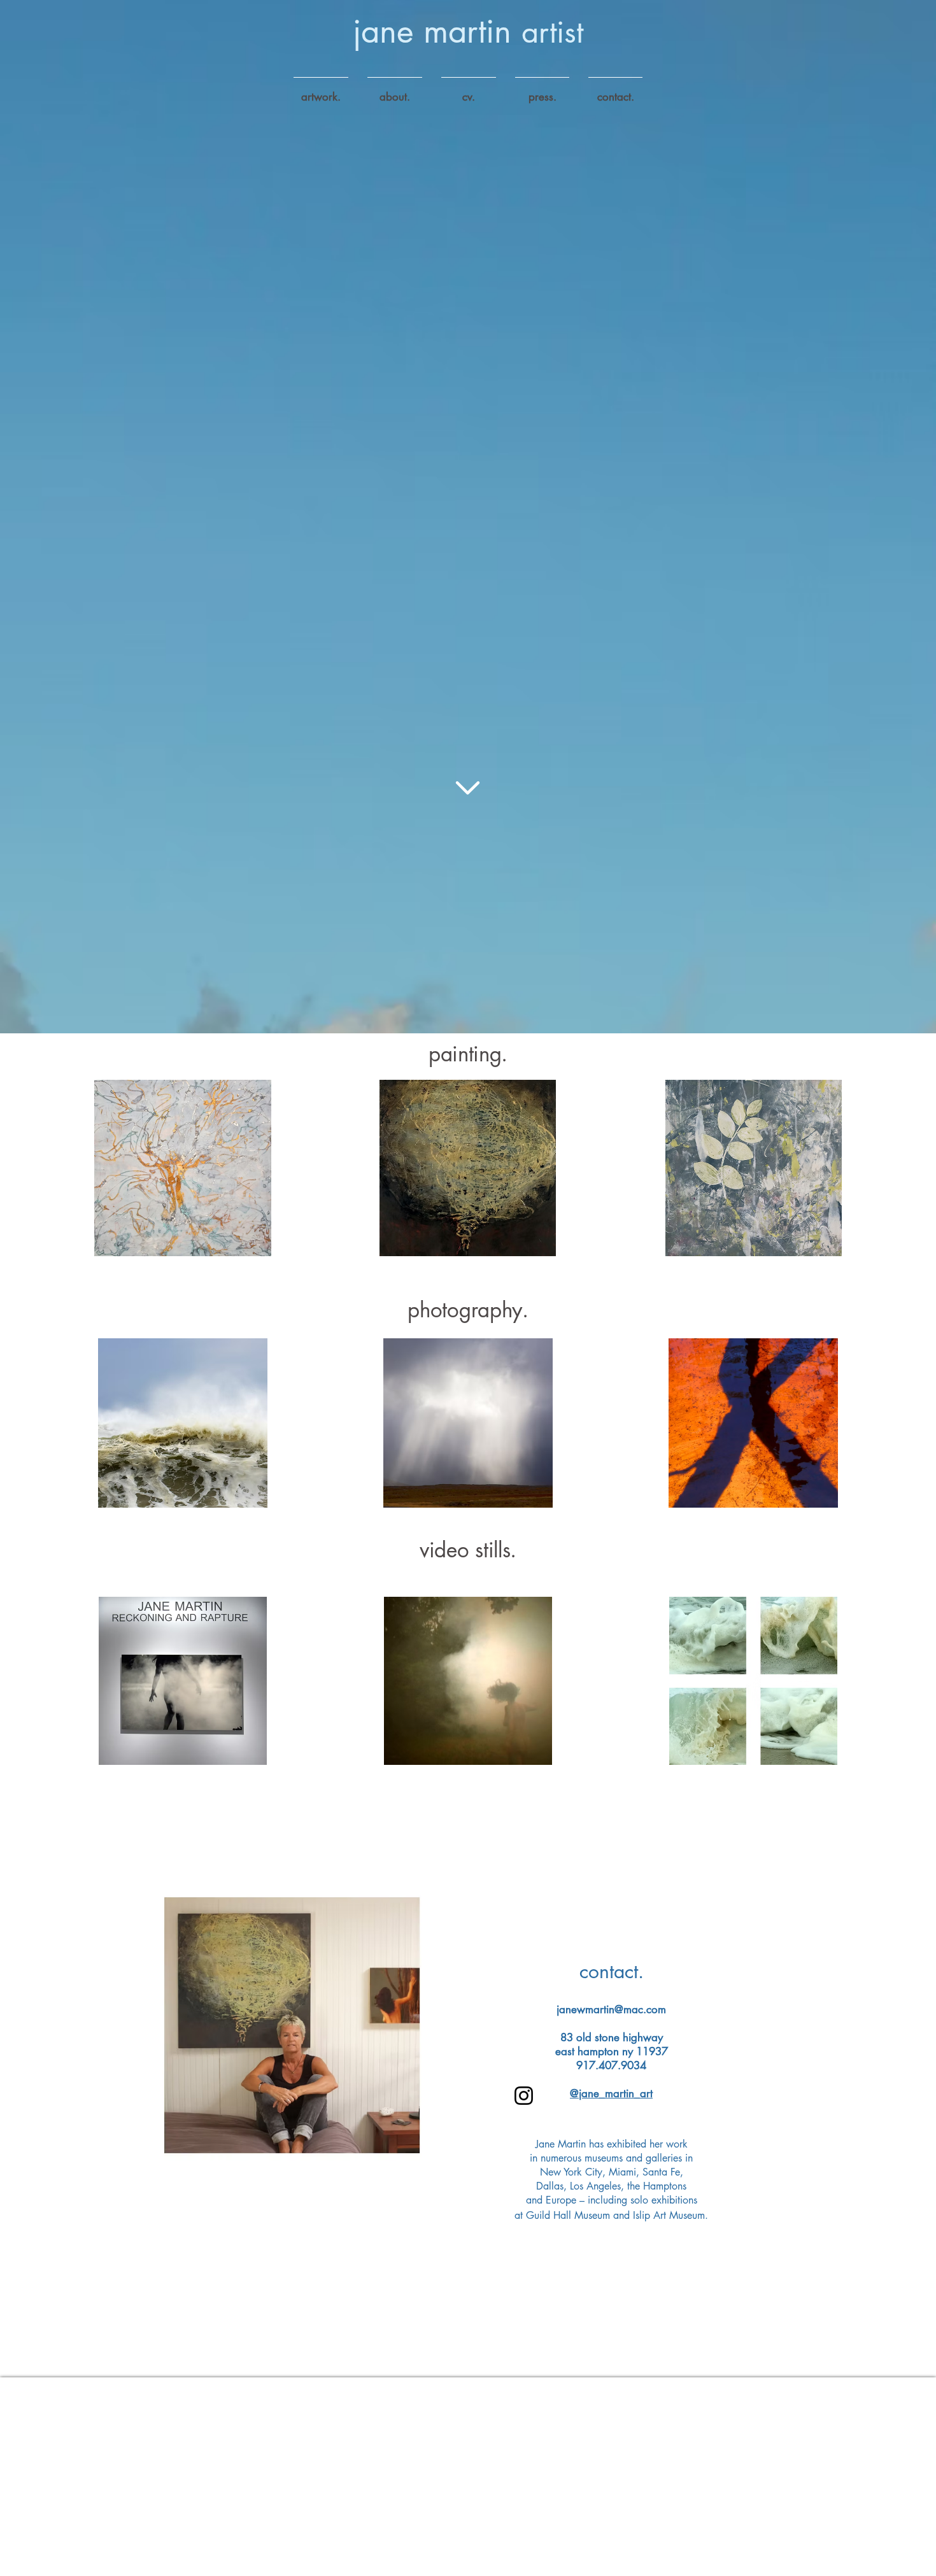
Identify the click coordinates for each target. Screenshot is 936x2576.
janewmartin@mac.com (611, 2009)
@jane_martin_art (611, 2093)
